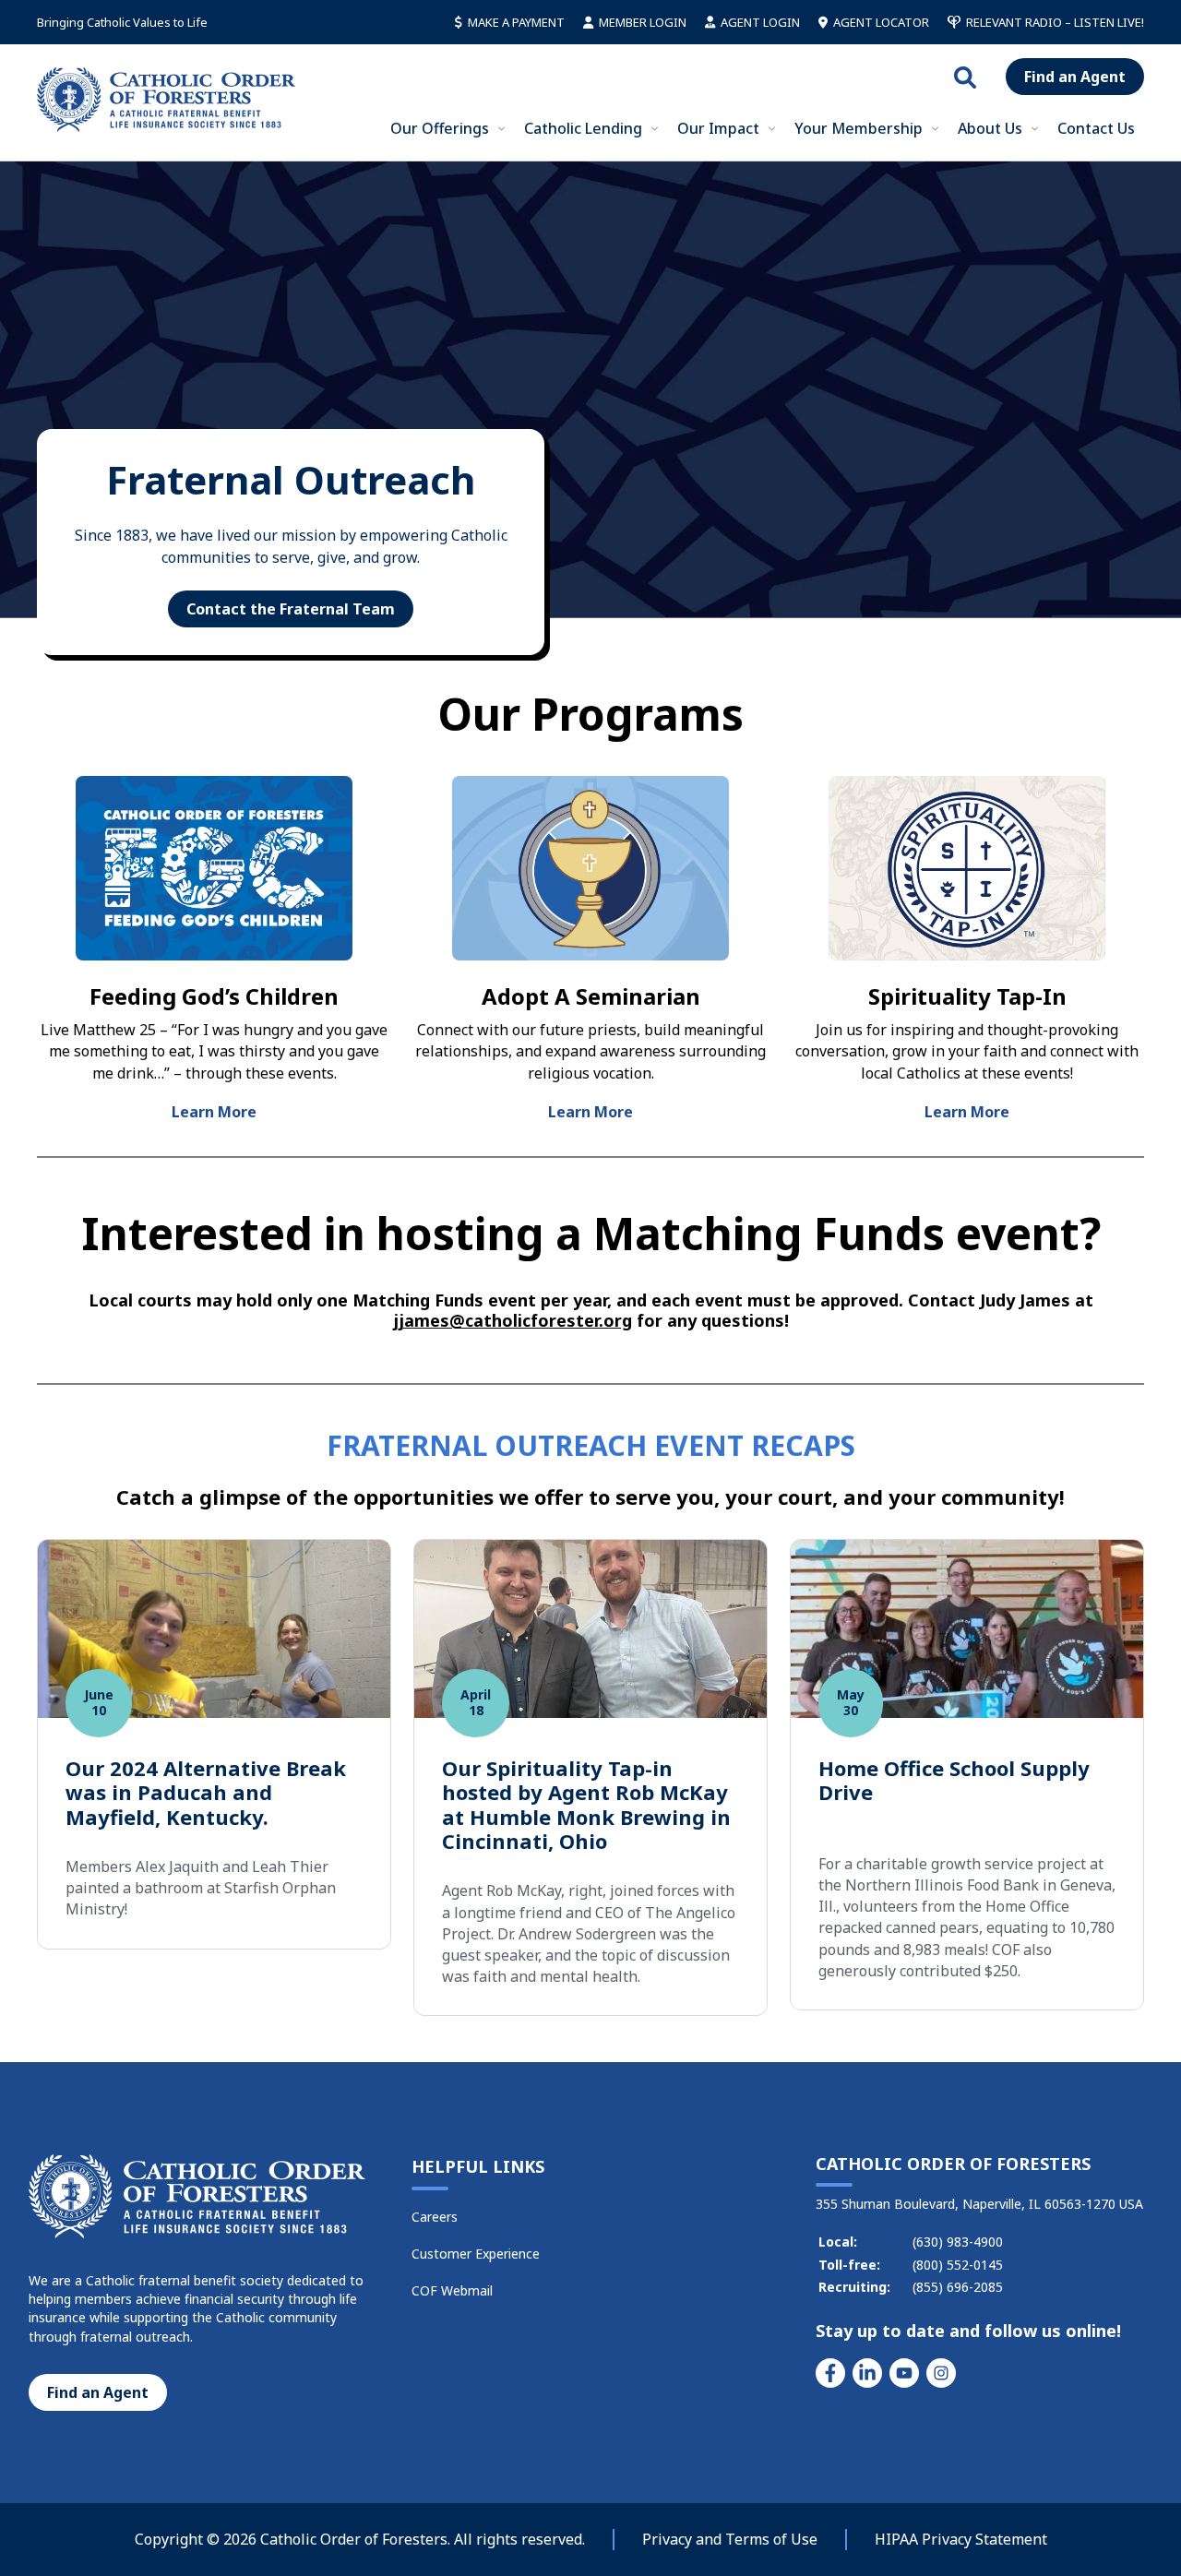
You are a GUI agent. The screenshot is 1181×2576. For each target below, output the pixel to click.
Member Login (643, 22)
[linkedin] (867, 2373)
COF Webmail (452, 2290)
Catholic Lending (583, 128)
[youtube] (904, 2373)
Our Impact (718, 128)
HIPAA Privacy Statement (961, 2539)
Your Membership (859, 128)
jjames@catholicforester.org (513, 1320)
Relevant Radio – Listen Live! (1055, 22)
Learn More (214, 1112)
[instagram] (941, 2373)
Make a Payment (516, 22)
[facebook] (830, 2373)
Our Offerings (440, 128)
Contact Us (1096, 128)
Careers (435, 2217)
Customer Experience (476, 2254)
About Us (990, 128)
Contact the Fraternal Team (291, 609)
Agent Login (760, 22)
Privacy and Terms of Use (730, 2539)
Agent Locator (881, 22)
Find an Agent (1075, 77)
